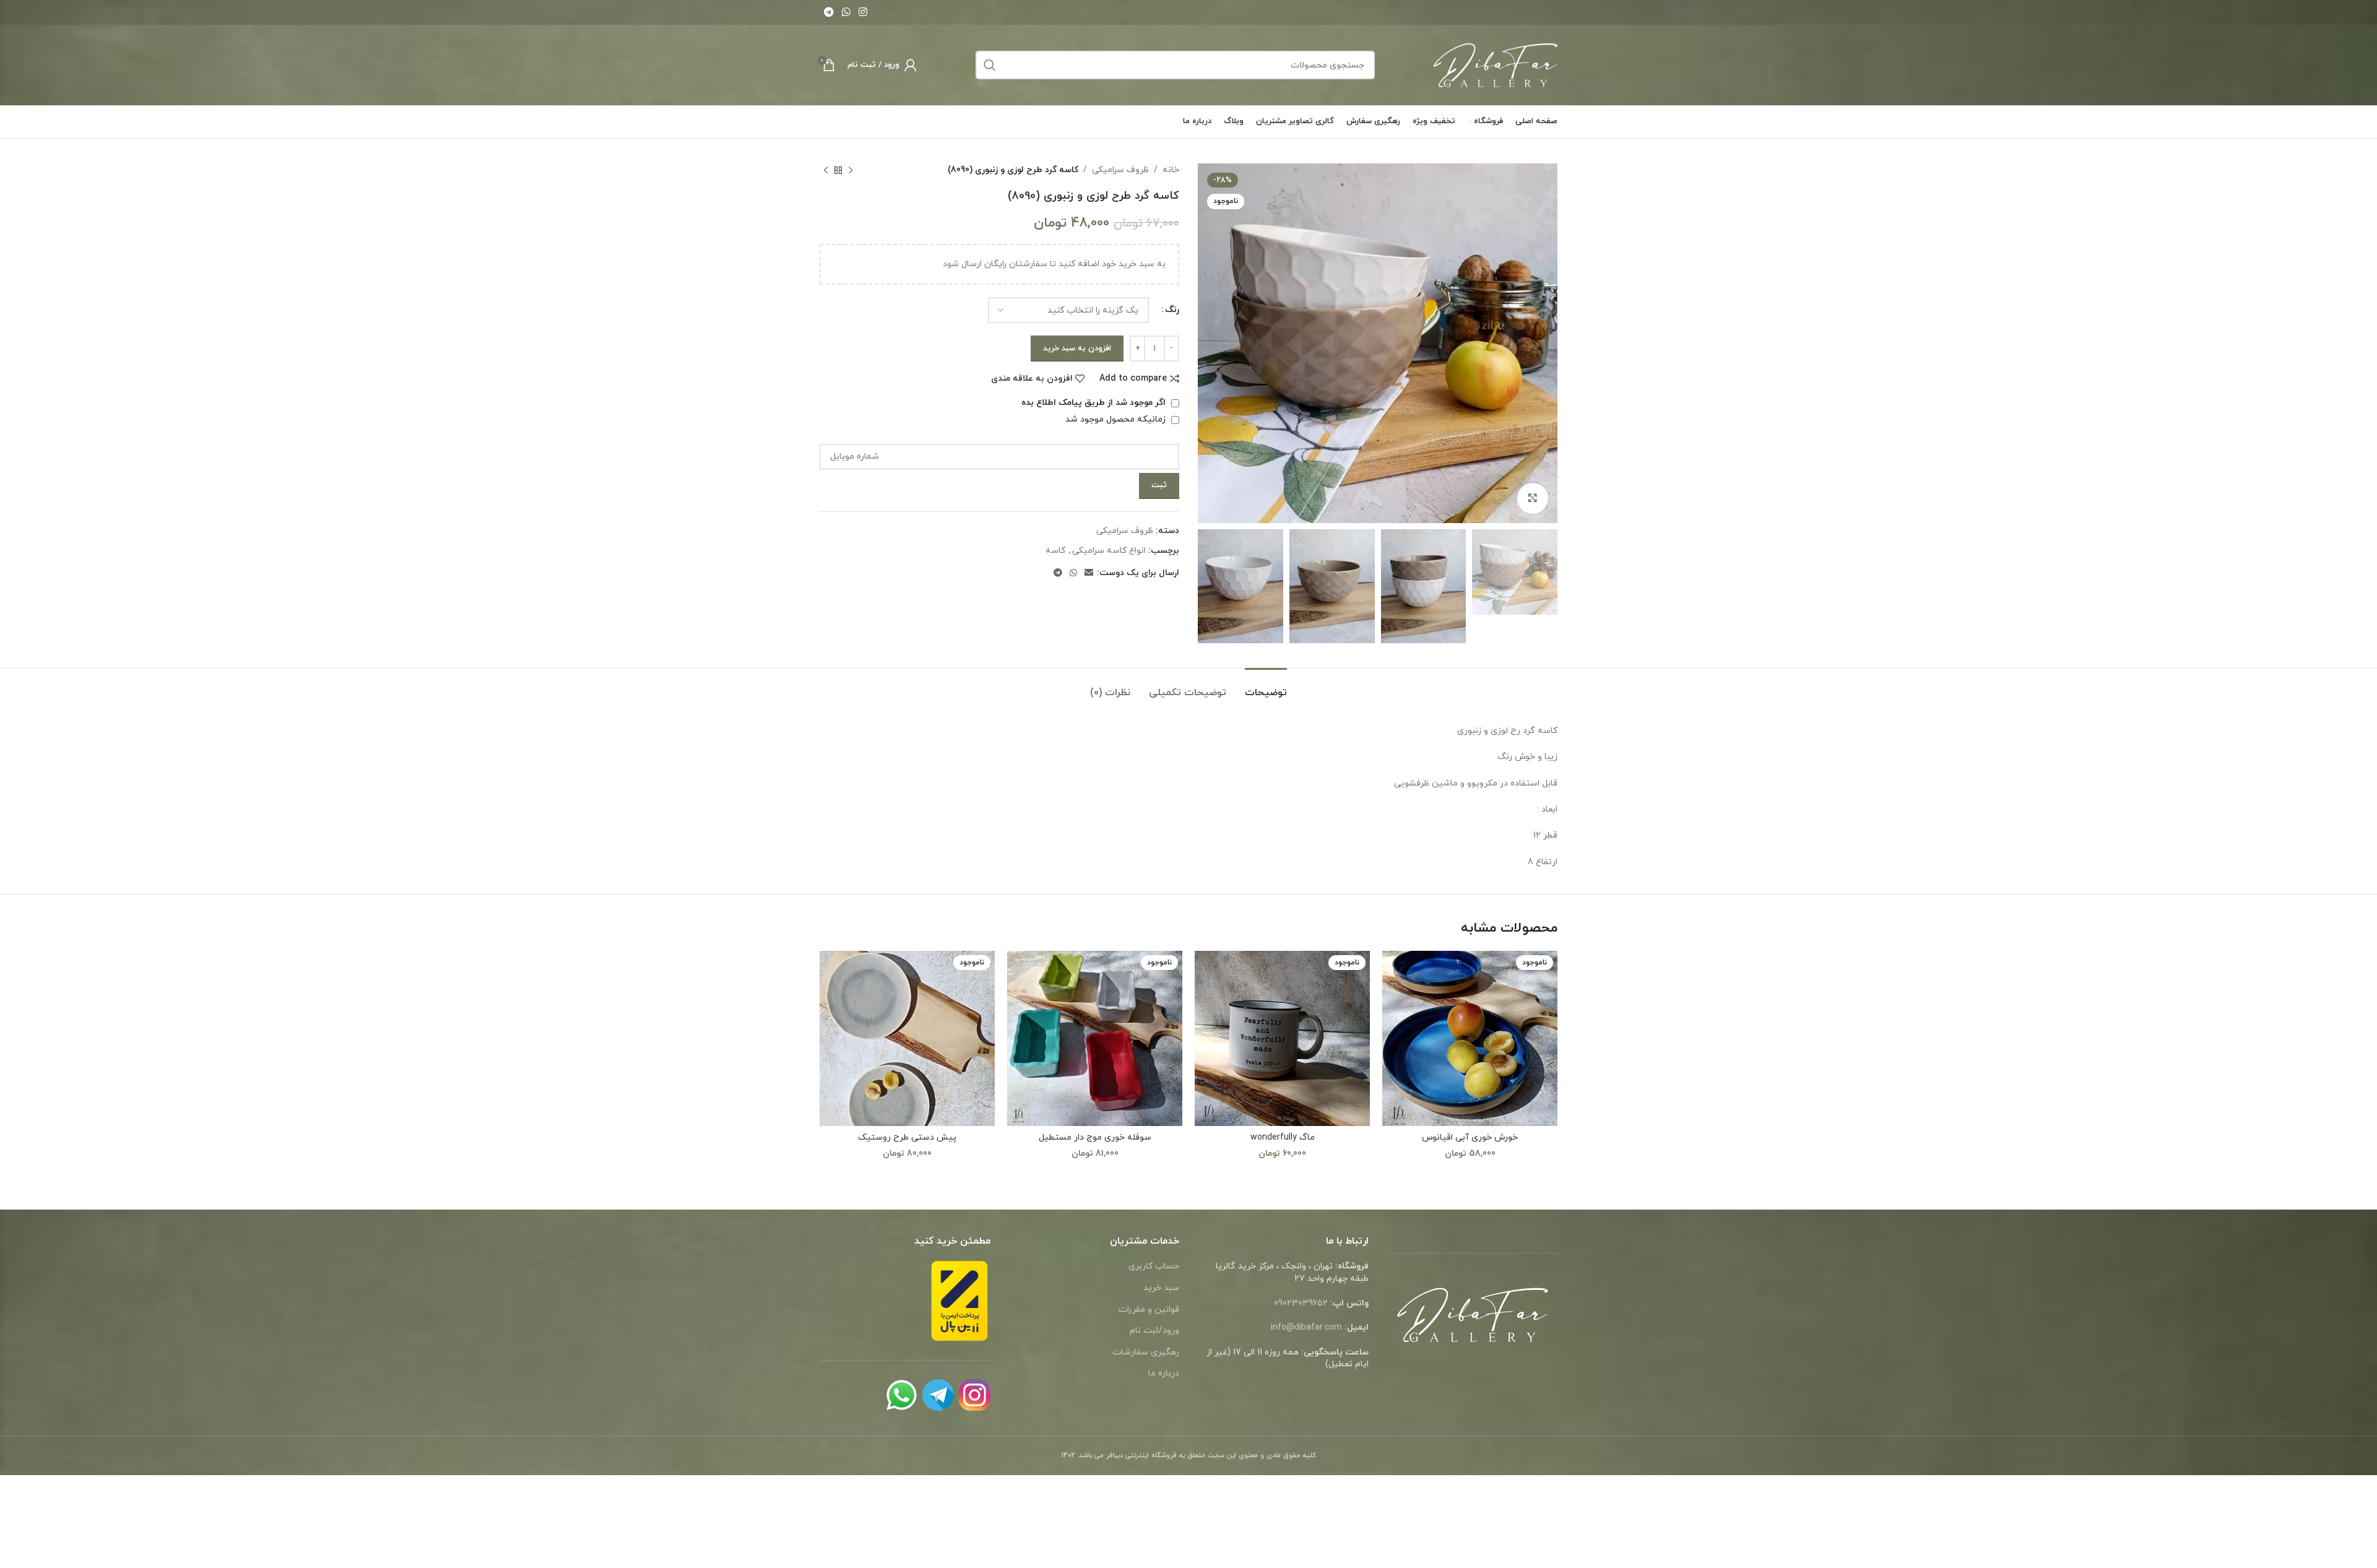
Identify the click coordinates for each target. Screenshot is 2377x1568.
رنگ (1172, 310)
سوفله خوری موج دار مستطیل (1095, 1137)
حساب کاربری (1154, 1266)
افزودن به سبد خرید (1077, 349)
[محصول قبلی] (851, 170)
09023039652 (1301, 1303)
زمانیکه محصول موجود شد (1117, 419)
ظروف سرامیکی (1120, 170)
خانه (1171, 170)
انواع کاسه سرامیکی (1109, 551)
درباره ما (1164, 1373)
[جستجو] (990, 65)
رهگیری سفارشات (1146, 1352)
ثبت (1159, 485)
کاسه (1055, 551)
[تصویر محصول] (907, 1038)
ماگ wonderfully (1283, 1137)
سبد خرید (1161, 1288)
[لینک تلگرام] (829, 12)
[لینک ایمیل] (1089, 574)
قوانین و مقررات (1149, 1310)
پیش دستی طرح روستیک (907, 1137)
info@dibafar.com (1306, 1328)
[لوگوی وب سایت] (1496, 64)
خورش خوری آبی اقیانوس (1470, 1137)
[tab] (1266, 687)
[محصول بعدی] (826, 170)
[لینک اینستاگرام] (863, 12)
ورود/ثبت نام (1154, 1331)
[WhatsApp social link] (846, 12)
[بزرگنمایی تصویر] (1533, 498)
